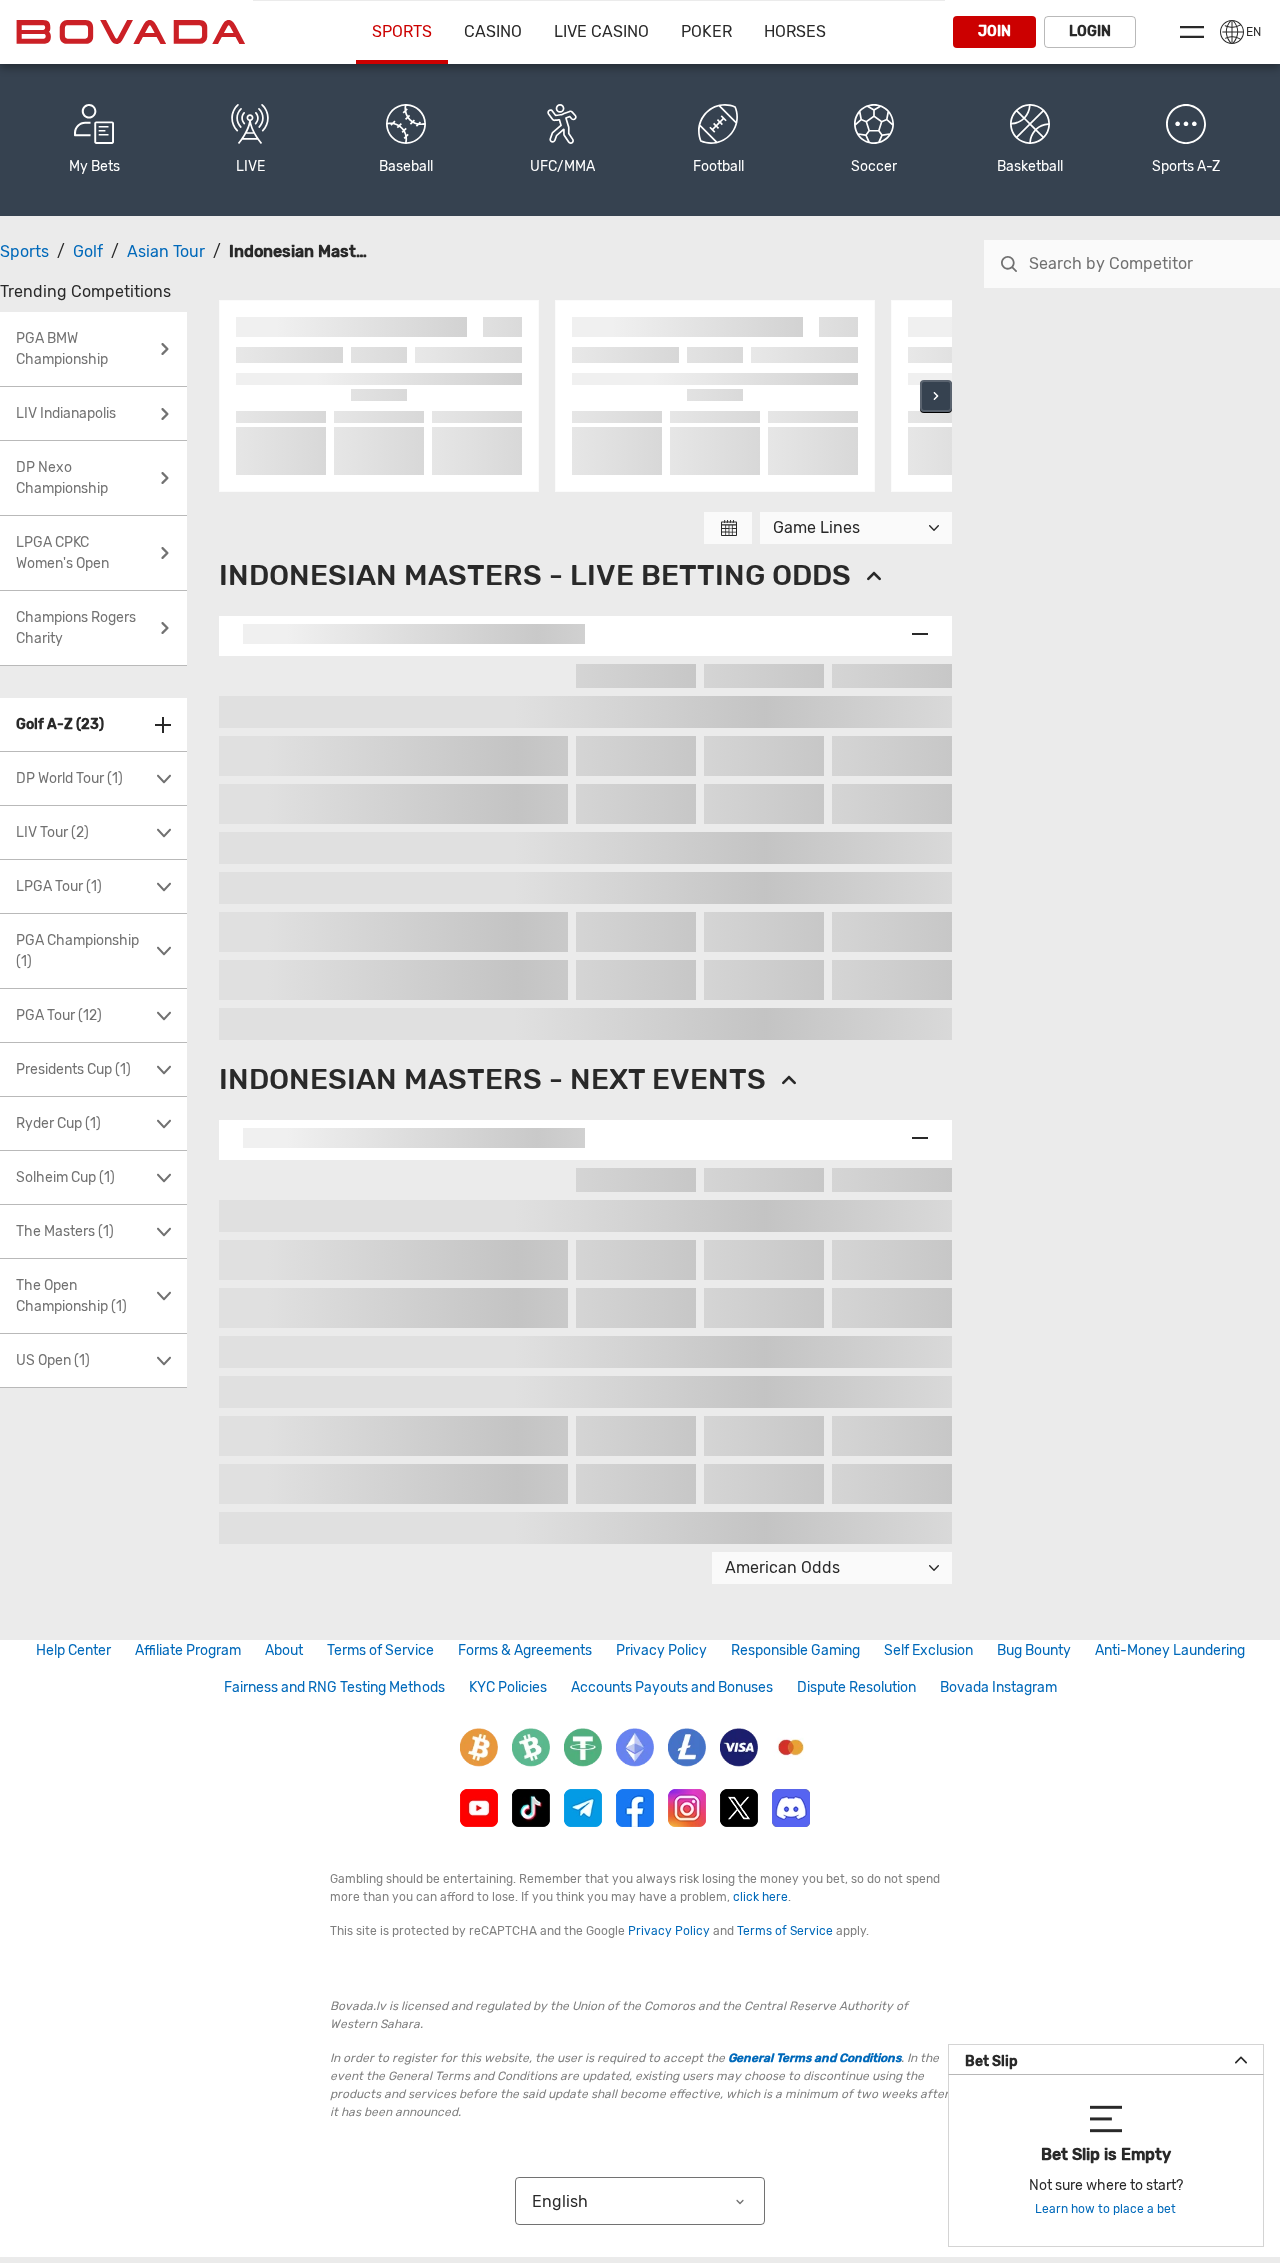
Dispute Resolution (856, 1687)
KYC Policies (508, 1687)
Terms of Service (380, 1650)
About (284, 1650)
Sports (402, 31)
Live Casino (601, 31)
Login (1090, 31)
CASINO (493, 31)
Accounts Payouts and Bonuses (672, 1687)
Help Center (73, 1650)
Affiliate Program (188, 1650)
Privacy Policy (661, 1650)
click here (760, 1897)
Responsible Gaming (795, 1650)
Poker (706, 31)
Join (994, 31)
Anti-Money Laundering (1170, 1650)
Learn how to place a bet (1105, 2209)
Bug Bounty (1034, 1650)
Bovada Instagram (998, 1687)
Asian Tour (166, 251)
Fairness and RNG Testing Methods (334, 1687)
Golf (88, 251)
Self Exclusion (928, 1650)
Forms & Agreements (525, 1650)
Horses (795, 31)
